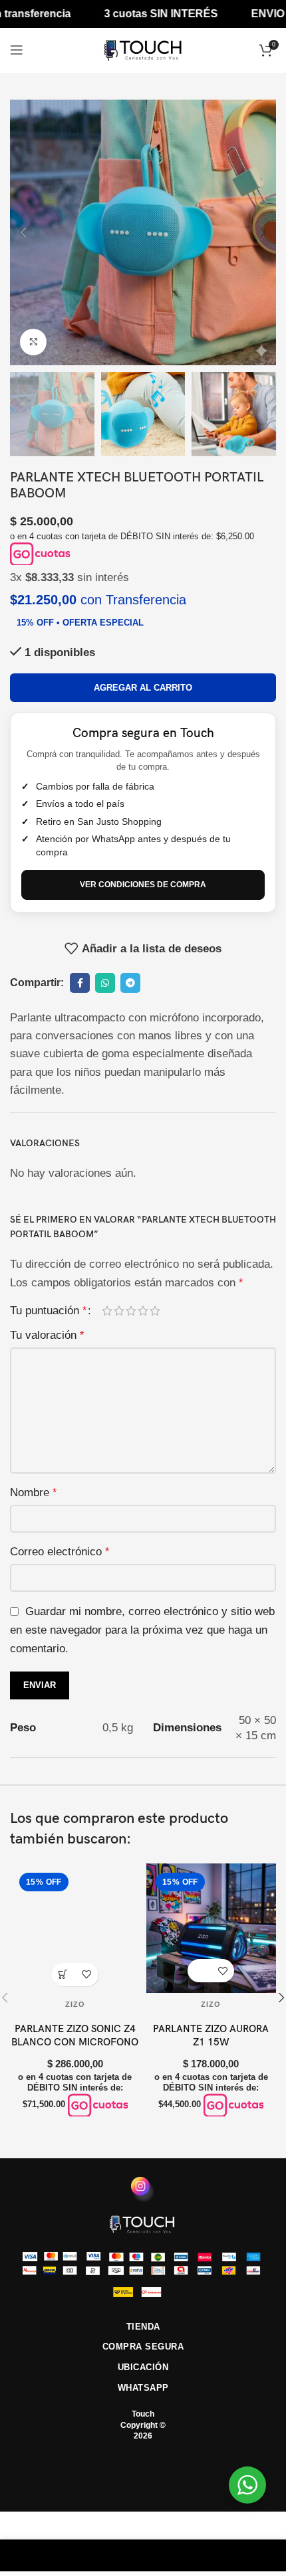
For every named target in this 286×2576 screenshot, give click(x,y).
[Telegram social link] (130, 983)
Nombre (33, 1493)
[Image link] (143, 2223)
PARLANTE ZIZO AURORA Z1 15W (211, 2035)
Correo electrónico (60, 1552)
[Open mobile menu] (17, 50)
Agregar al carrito (143, 688)
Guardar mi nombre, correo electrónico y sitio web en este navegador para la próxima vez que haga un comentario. (142, 1630)
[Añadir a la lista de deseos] (87, 1975)
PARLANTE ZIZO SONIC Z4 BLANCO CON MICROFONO (75, 2035)
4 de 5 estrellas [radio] (143, 1311)
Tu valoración (47, 1335)
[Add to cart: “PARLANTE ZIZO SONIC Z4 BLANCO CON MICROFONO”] (64, 1975)
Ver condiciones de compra (143, 885)
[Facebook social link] (80, 983)
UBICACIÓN (143, 2367)
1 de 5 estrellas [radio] (107, 1311)
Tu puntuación (48, 1311)
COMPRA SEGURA (143, 2347)
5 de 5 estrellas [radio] (155, 1311)
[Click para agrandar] (33, 342)
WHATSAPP (143, 2388)
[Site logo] (143, 49)
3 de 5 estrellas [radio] (131, 1311)
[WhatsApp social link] (105, 983)
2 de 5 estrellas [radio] (119, 1311)
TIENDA (143, 2327)
